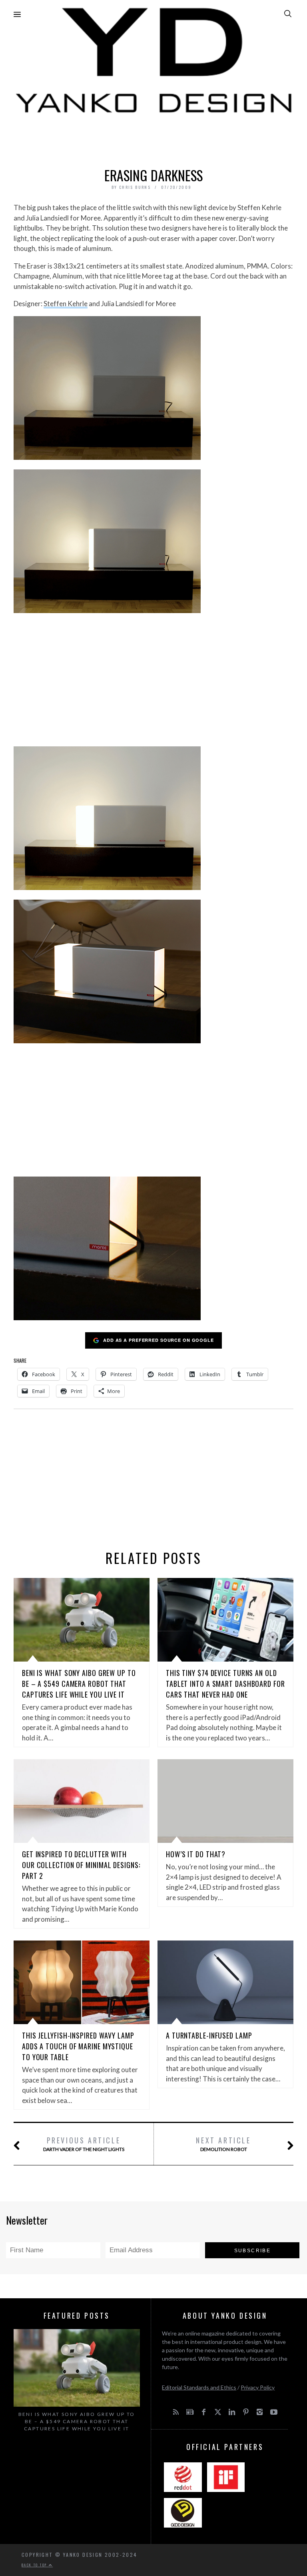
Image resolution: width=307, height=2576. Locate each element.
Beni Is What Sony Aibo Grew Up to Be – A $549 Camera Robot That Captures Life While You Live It (79, 1684)
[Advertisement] (153, 138)
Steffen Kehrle (66, 304)
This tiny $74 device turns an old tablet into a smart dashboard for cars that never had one (225, 1684)
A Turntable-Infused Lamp (209, 2035)
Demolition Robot (223, 2144)
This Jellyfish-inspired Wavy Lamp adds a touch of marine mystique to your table (78, 2046)
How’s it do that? (196, 1854)
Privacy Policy (258, 2387)
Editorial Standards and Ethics (199, 2387)
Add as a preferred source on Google (158, 1340)
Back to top (35, 2565)
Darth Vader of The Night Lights (84, 2144)
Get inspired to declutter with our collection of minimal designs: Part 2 (81, 1865)
